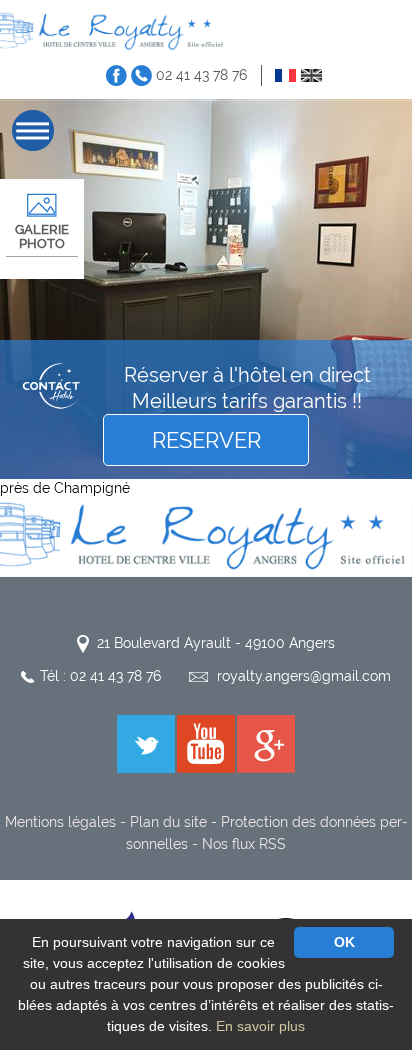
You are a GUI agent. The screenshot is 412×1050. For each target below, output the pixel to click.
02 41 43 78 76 (201, 75)
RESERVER (206, 440)
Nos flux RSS (244, 844)
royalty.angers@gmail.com (304, 676)
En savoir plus (260, 1026)
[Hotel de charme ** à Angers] (113, 30)
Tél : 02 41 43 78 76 (100, 676)
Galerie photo (42, 236)
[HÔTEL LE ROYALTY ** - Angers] (206, 536)
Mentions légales (60, 822)
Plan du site (168, 822)
